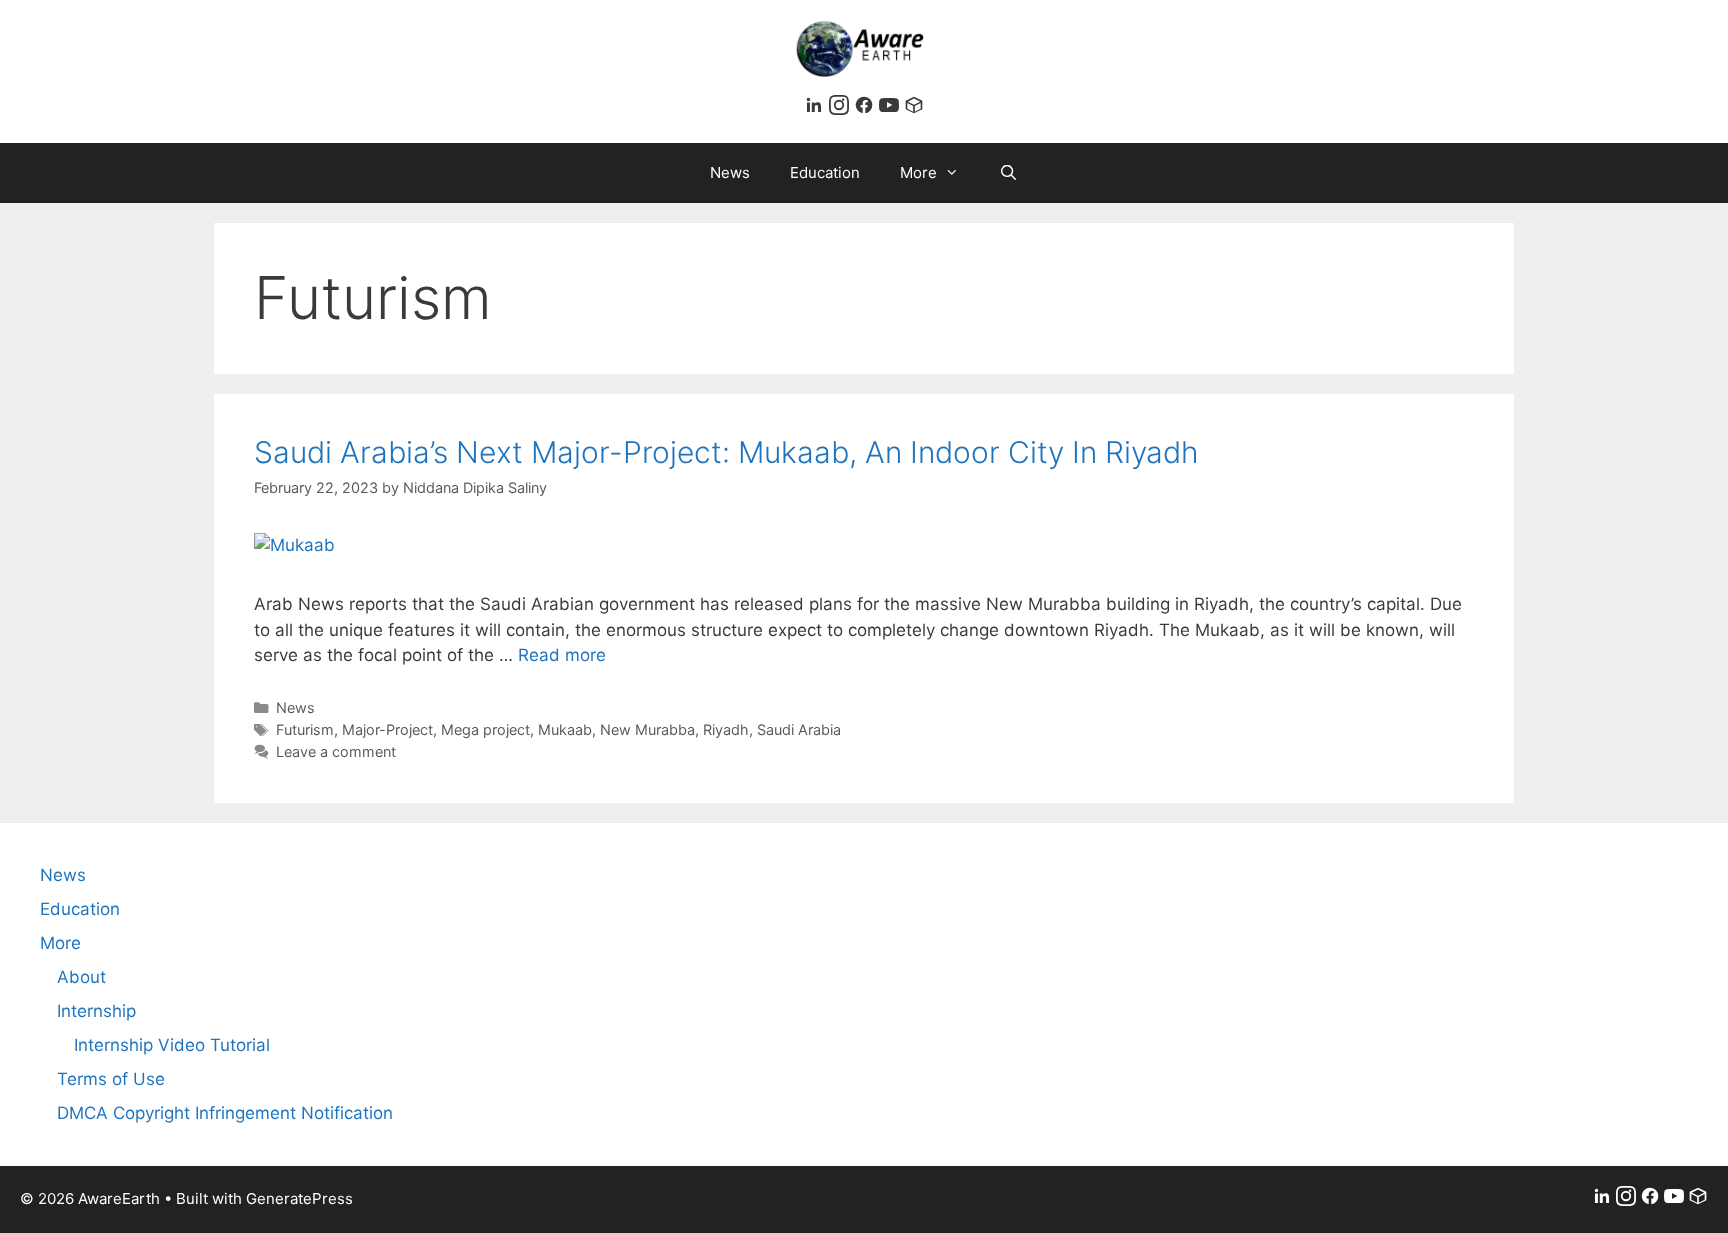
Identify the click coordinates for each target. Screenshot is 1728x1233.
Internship (96, 1011)
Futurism (305, 729)
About (81, 977)
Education (825, 172)
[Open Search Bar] (1008, 173)
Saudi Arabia (799, 729)
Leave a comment (336, 751)
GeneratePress (299, 1198)
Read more (562, 655)
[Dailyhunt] (914, 109)
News (730, 172)
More (918, 172)
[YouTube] (891, 109)
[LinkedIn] (816, 109)
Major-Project (387, 729)
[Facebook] (866, 109)
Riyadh (726, 729)
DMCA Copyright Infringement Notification (225, 1113)
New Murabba (647, 729)
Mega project (485, 729)
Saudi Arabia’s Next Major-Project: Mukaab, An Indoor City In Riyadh (726, 452)
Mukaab (565, 729)
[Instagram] (841, 109)
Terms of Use (111, 1079)
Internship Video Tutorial (172, 1045)
